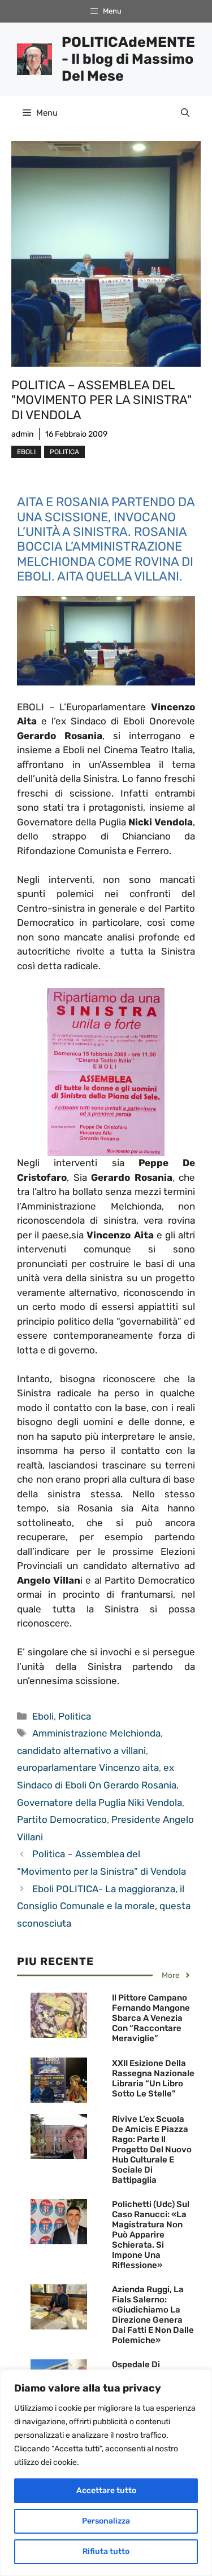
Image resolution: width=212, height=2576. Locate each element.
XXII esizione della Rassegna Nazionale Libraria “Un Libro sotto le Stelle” (153, 2078)
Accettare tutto (106, 2491)
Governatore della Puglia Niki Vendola (99, 1803)
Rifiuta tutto (106, 2551)
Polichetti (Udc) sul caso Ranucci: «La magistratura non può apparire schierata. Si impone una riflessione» (151, 2235)
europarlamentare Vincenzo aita (88, 1768)
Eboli (26, 452)
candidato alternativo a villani (81, 1751)
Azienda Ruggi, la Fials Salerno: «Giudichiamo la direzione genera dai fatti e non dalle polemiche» (153, 2315)
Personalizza (106, 2521)
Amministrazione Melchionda (96, 1733)
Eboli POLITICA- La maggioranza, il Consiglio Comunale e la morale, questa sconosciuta (104, 1906)
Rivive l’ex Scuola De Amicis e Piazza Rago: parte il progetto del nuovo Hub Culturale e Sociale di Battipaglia (152, 2149)
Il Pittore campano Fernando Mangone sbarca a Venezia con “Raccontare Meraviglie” (151, 2018)
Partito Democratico (62, 1819)
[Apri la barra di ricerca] (185, 113)
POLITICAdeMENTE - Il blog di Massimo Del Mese (128, 59)
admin (22, 434)
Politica (64, 452)
